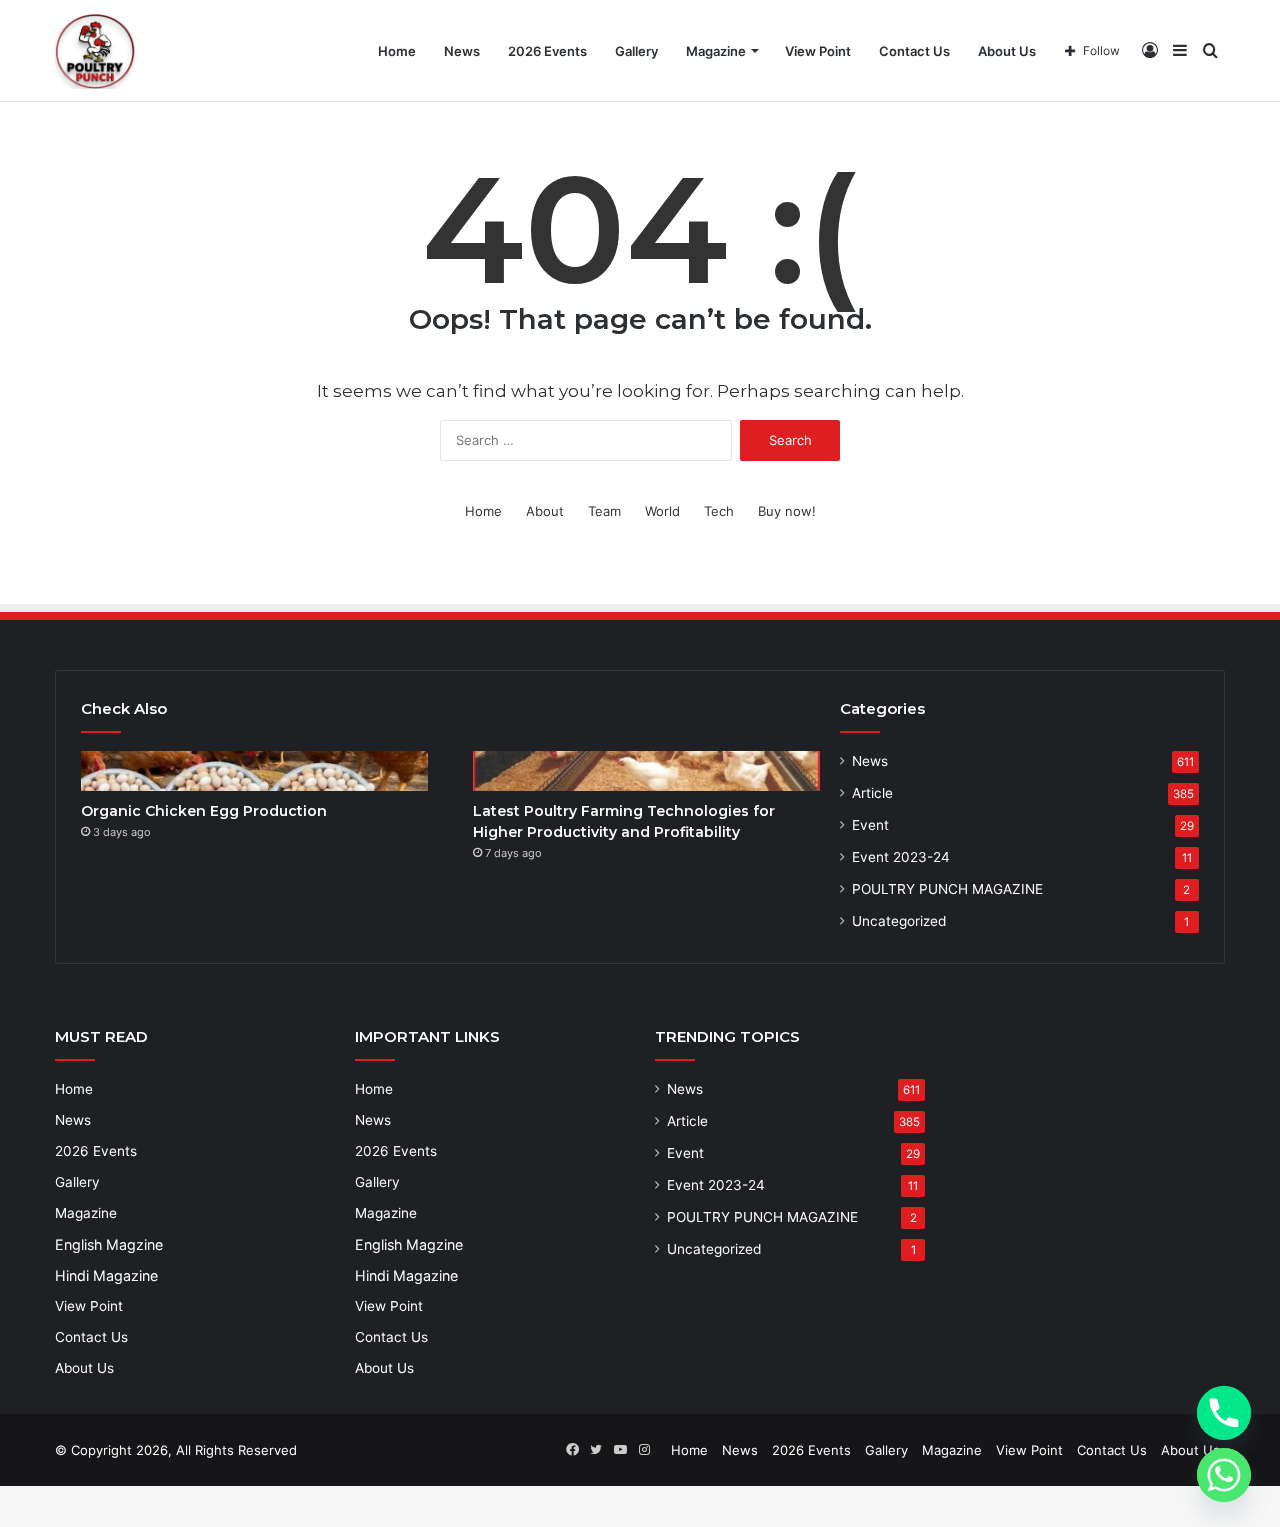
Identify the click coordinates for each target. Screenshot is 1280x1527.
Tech (719, 511)
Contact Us (914, 51)
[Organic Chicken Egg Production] (254, 771)
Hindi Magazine (106, 1275)
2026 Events (547, 51)
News (462, 51)
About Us (1007, 51)
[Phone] (1224, 1413)
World (662, 511)
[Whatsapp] (1224, 1475)
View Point (818, 51)
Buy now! (787, 511)
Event (870, 825)
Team (604, 511)
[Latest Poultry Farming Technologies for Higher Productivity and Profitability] (646, 771)
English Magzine (109, 1244)
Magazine (716, 51)
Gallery (636, 51)
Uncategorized (899, 921)
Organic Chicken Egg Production (204, 811)
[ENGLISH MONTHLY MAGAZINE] (95, 50)
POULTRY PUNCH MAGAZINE (947, 889)
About (545, 511)
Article (872, 793)
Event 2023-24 (901, 857)
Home (397, 51)
